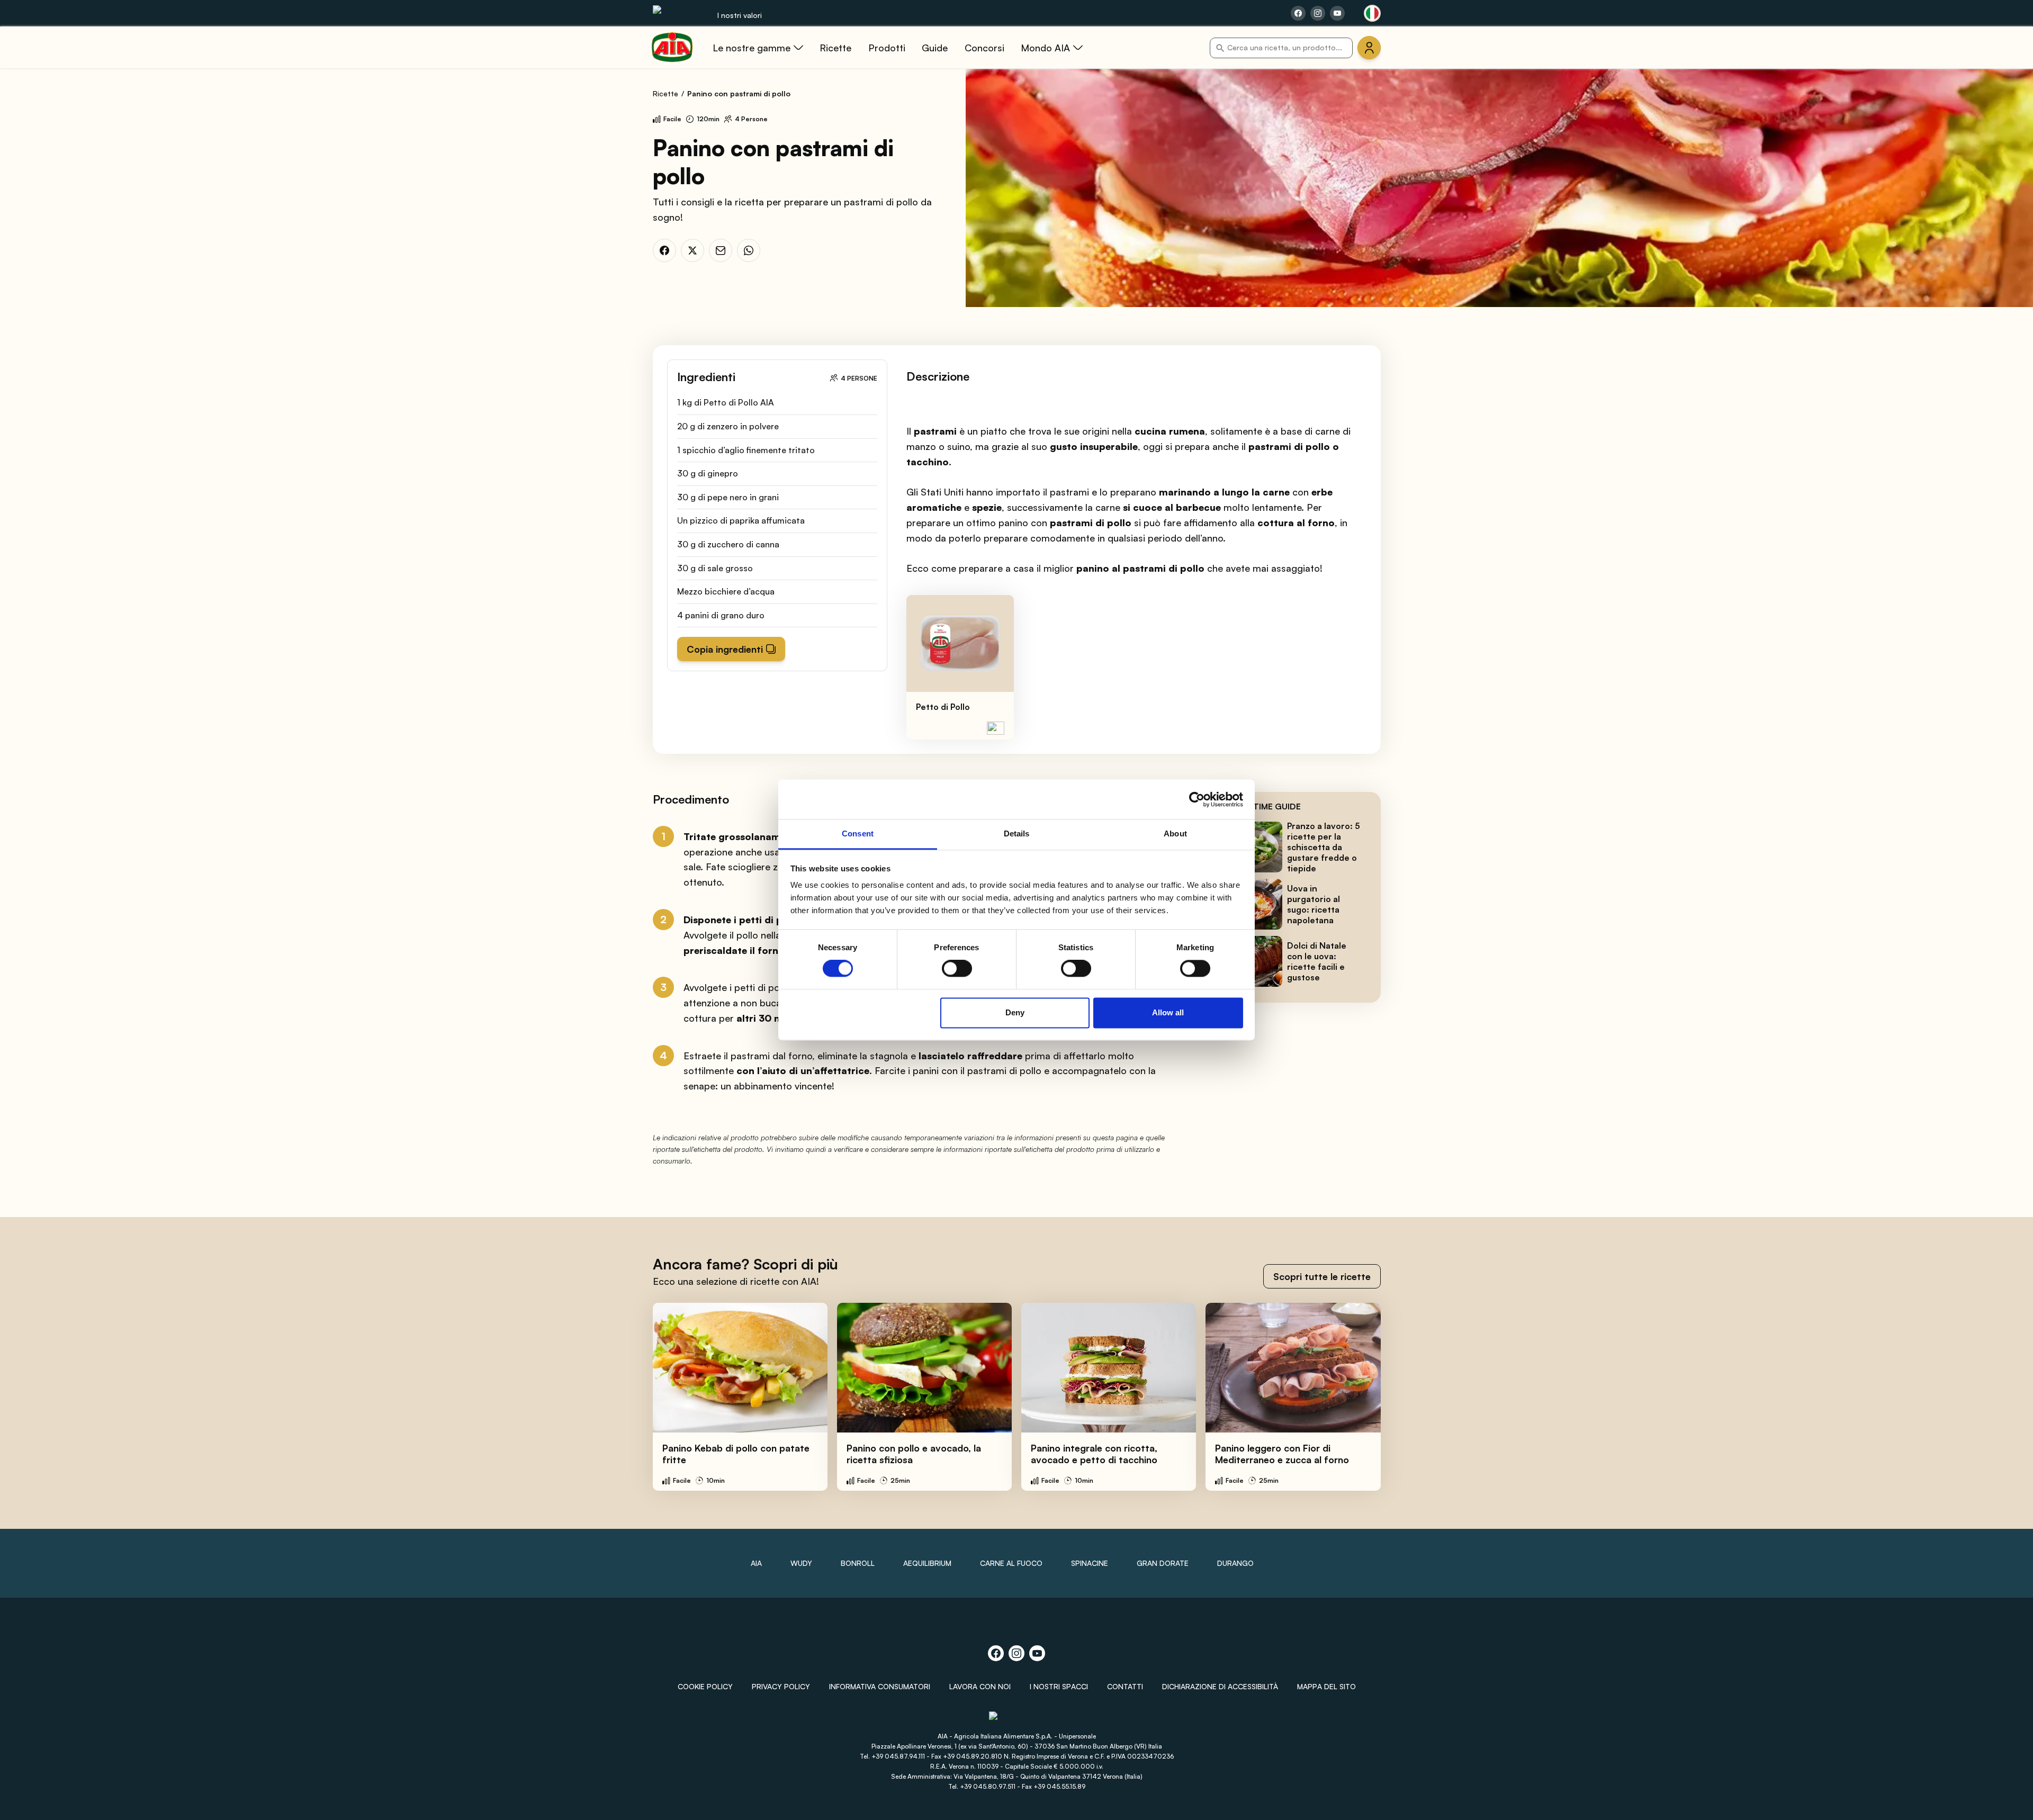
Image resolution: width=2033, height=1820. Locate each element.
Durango (1235, 1563)
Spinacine (1090, 1563)
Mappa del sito (1326, 1686)
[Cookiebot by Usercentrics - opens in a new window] (1197, 799)
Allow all (1168, 1012)
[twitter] (692, 250)
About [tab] (1175, 834)
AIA (756, 1563)
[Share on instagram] (1318, 13)
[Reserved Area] (1369, 48)
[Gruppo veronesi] (1017, 1720)
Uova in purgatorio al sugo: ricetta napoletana (1314, 904)
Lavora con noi (980, 1686)
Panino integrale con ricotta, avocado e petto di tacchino (1094, 1454)
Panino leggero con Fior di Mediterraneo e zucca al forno (1282, 1454)
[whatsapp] (749, 250)
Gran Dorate (1163, 1563)
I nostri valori (740, 15)
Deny (1015, 1012)
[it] (1372, 13)
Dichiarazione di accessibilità (1220, 1686)
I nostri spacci (1059, 1686)
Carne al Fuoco (1011, 1563)
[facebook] (664, 250)
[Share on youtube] (1337, 13)
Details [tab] (1017, 834)
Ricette (665, 93)
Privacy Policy (781, 1686)
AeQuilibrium (927, 1563)
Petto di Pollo (943, 707)
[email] (721, 250)
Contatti (1125, 1686)
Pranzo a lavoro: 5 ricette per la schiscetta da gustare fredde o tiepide (1324, 847)
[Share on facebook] (1298, 13)
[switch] (957, 969)
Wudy (801, 1563)
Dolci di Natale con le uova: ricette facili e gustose (1317, 961)
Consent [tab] (858, 834)
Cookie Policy (705, 1686)
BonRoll (858, 1563)
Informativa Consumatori (880, 1686)
